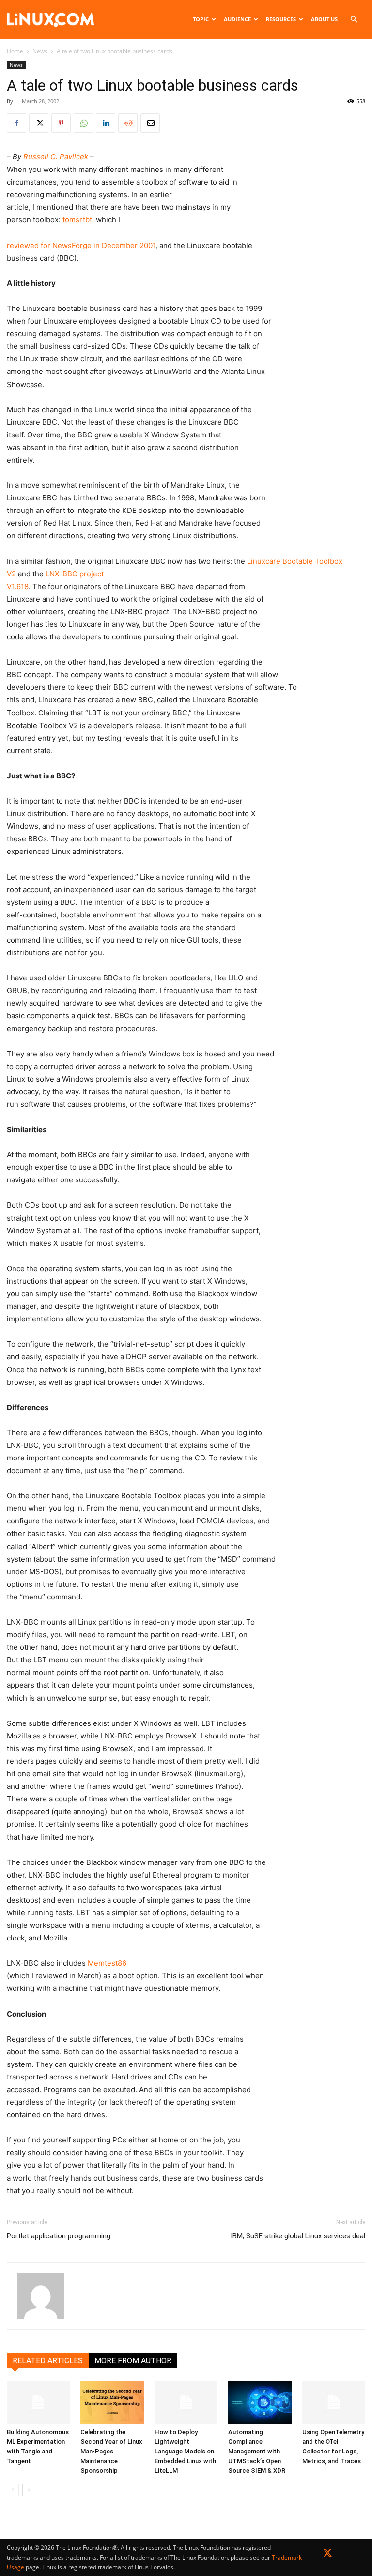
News (40, 51)
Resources (281, 19)
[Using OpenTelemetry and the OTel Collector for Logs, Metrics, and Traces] (334, 2403)
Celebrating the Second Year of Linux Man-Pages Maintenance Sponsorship (111, 2451)
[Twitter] (328, 2555)
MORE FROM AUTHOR (133, 2361)
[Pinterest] (61, 123)
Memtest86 (107, 1963)
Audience (237, 19)
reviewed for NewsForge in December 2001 (81, 245)
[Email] (150, 123)
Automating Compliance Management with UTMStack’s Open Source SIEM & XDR (257, 2451)
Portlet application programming (59, 2236)
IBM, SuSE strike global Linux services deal (298, 2236)
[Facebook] (16, 123)
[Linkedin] (106, 123)
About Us (324, 19)
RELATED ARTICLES (48, 2361)
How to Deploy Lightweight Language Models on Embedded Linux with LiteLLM (185, 2451)
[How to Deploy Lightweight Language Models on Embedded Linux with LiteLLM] (186, 2403)
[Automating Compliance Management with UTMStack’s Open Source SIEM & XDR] (260, 2403)
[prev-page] (13, 2490)
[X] (39, 123)
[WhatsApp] (83, 123)
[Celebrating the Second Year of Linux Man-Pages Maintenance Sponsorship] (112, 2403)
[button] (354, 20)
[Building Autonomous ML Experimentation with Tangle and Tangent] (38, 2403)
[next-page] (28, 2490)
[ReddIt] (128, 123)
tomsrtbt (77, 220)
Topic (201, 19)
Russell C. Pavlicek (56, 157)
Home (15, 51)
